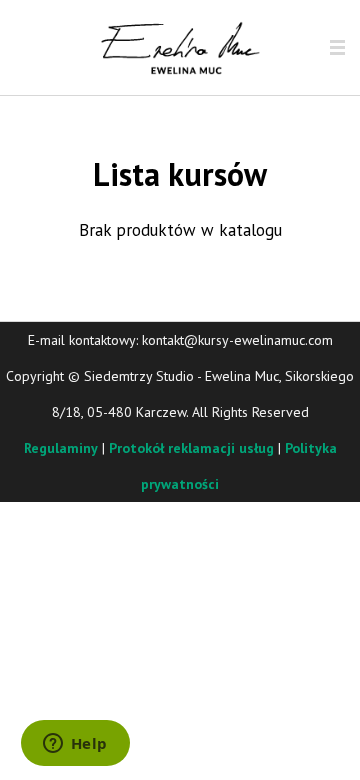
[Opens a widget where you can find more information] (75, 745)
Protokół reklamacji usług (191, 448)
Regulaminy (61, 448)
